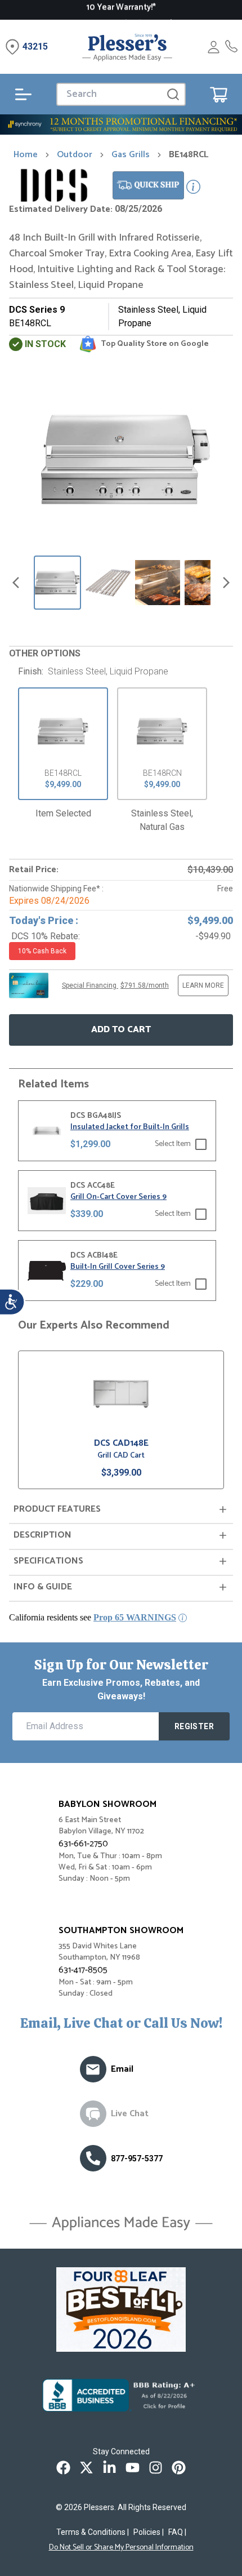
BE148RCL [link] (189, 155)
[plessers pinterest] (179, 2468)
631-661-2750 (83, 1844)
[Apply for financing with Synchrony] (121, 125)
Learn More (203, 985)
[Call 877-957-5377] (231, 47)
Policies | (149, 2532)
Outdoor (75, 155)
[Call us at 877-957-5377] (93, 2158)
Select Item (173, 1144)
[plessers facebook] (63, 2468)
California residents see (93, 1617)
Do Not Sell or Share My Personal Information (121, 2548)
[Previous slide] (16, 583)
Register (194, 1726)
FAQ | (177, 2532)
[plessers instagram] (156, 2468)
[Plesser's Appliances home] (127, 47)
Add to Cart (121, 1030)
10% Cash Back (42, 951)
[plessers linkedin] (109, 2468)
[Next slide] (226, 583)
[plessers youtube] (133, 2468)
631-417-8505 (83, 1970)
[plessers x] (86, 2468)
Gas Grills (131, 155)
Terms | (93, 2532)
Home (26, 155)
